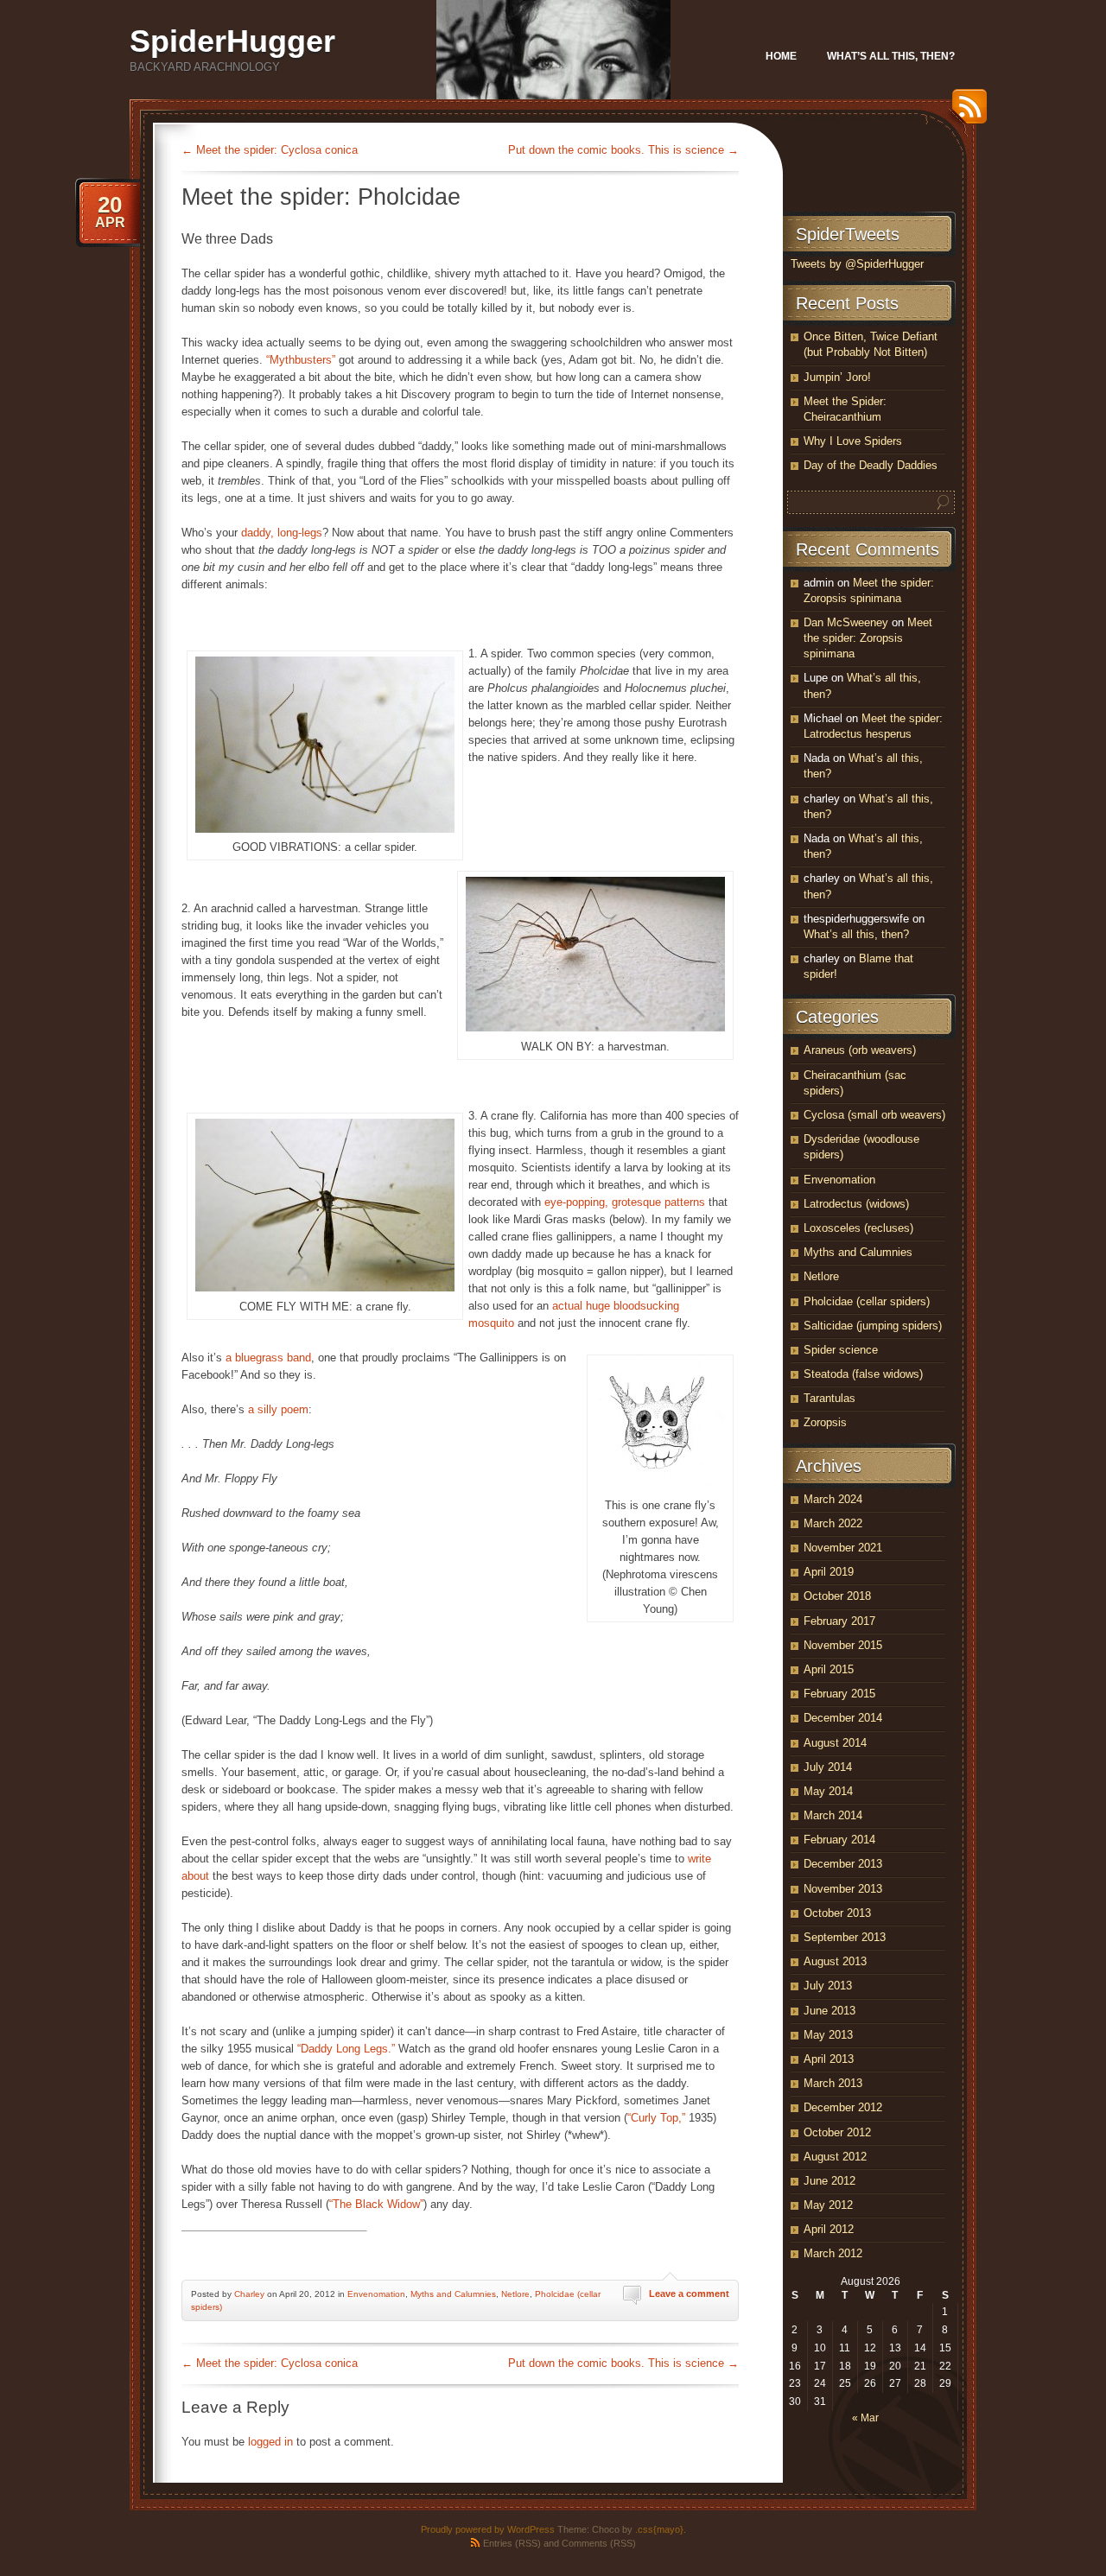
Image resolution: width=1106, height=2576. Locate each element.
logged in (270, 2442)
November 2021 (843, 1548)
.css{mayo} (659, 2529)
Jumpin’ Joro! (837, 377)
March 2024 (833, 1499)
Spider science (841, 1350)
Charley (249, 2294)
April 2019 (829, 1572)
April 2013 (829, 2059)
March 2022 (833, 1523)
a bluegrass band (268, 1358)
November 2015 (843, 1645)
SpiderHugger (232, 41)
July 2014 (828, 1767)
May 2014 (828, 1791)
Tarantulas (829, 1398)
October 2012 (837, 2132)
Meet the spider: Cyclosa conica (270, 150)
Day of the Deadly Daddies (871, 465)
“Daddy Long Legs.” (346, 2049)
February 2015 (839, 1694)
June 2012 (829, 2181)
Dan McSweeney (846, 622)
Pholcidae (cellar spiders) (867, 1301)
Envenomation (376, 2294)
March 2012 (833, 2253)
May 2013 (828, 2035)
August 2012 (835, 2157)
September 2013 (845, 1937)
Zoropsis (825, 1422)
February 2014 (839, 1840)
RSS (965, 113)
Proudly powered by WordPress (488, 2529)
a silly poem (278, 1409)
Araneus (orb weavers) (860, 1050)
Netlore (515, 2294)
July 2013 (828, 1986)
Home (781, 56)
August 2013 (835, 1961)
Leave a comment (689, 2294)
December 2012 (843, 2107)
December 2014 (843, 1718)
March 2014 (833, 1815)
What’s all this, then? (891, 56)
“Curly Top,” (656, 2118)
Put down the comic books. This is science (623, 150)
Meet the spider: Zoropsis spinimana (868, 638)
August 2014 (835, 1743)
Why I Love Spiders (853, 441)
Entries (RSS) (512, 2543)
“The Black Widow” (376, 2204)
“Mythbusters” (301, 360)
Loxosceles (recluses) (858, 1228)
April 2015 (829, 1669)
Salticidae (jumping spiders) (873, 1326)
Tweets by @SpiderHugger (857, 264)
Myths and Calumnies (453, 2294)
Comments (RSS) (599, 2543)
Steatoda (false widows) (863, 1374)
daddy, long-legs (282, 533)
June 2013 (829, 2011)
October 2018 (837, 1596)
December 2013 (843, 1864)
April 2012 (829, 2229)
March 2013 (833, 2083)
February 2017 (839, 1621)
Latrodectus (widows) (856, 1204)
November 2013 (843, 1889)
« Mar (865, 2418)
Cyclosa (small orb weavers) (874, 1115)
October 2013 (837, 1913)
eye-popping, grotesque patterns (625, 1202)
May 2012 (828, 2205)
